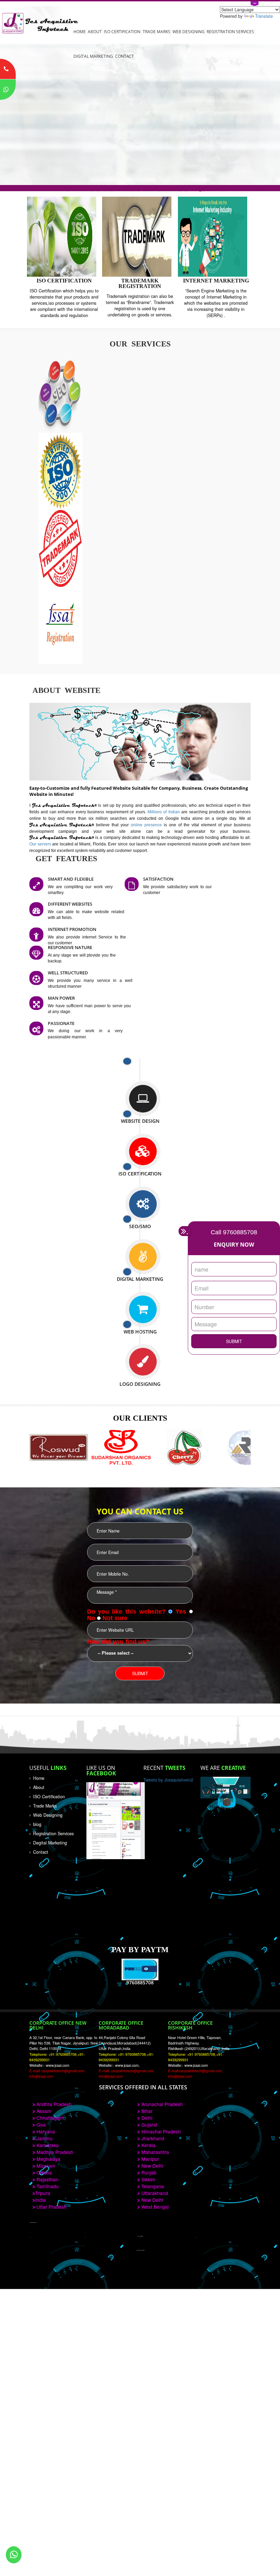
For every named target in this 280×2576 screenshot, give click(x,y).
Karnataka (47, 2145)
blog (37, 1824)
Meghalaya (48, 2159)
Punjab (148, 2172)
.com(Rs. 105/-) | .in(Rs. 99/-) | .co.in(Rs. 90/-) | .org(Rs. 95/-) (140, 188)
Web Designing (188, 31)
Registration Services (230, 31)
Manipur (150, 2159)
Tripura (43, 2193)
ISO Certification (122, 31)
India (40, 2200)
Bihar (146, 2111)
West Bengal (154, 2207)
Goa (40, 2125)
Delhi (146, 2118)
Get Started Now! (32, 150)
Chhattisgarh (50, 2118)
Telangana (152, 2186)
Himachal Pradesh (160, 2131)
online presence (147, 825)
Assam (43, 2111)
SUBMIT (234, 1341)
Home (80, 31)
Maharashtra (155, 2152)
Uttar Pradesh (51, 2207)
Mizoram (45, 2166)
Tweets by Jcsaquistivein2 (168, 1780)
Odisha (44, 2172)
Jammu (44, 2138)
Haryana (45, 2131)
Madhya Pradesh (54, 2152)
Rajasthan (47, 2179)
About (95, 31)
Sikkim (148, 2179)
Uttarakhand (154, 2193)
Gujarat (149, 2125)
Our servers (41, 844)
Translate (264, 16)
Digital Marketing (93, 56)
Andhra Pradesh (53, 2104)
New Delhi (152, 2166)
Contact (124, 56)
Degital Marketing (50, 1843)
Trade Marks (157, 31)
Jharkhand (152, 2138)
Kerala (148, 2145)
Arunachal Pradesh (161, 2104)
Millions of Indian (164, 812)
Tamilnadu (47, 2186)
